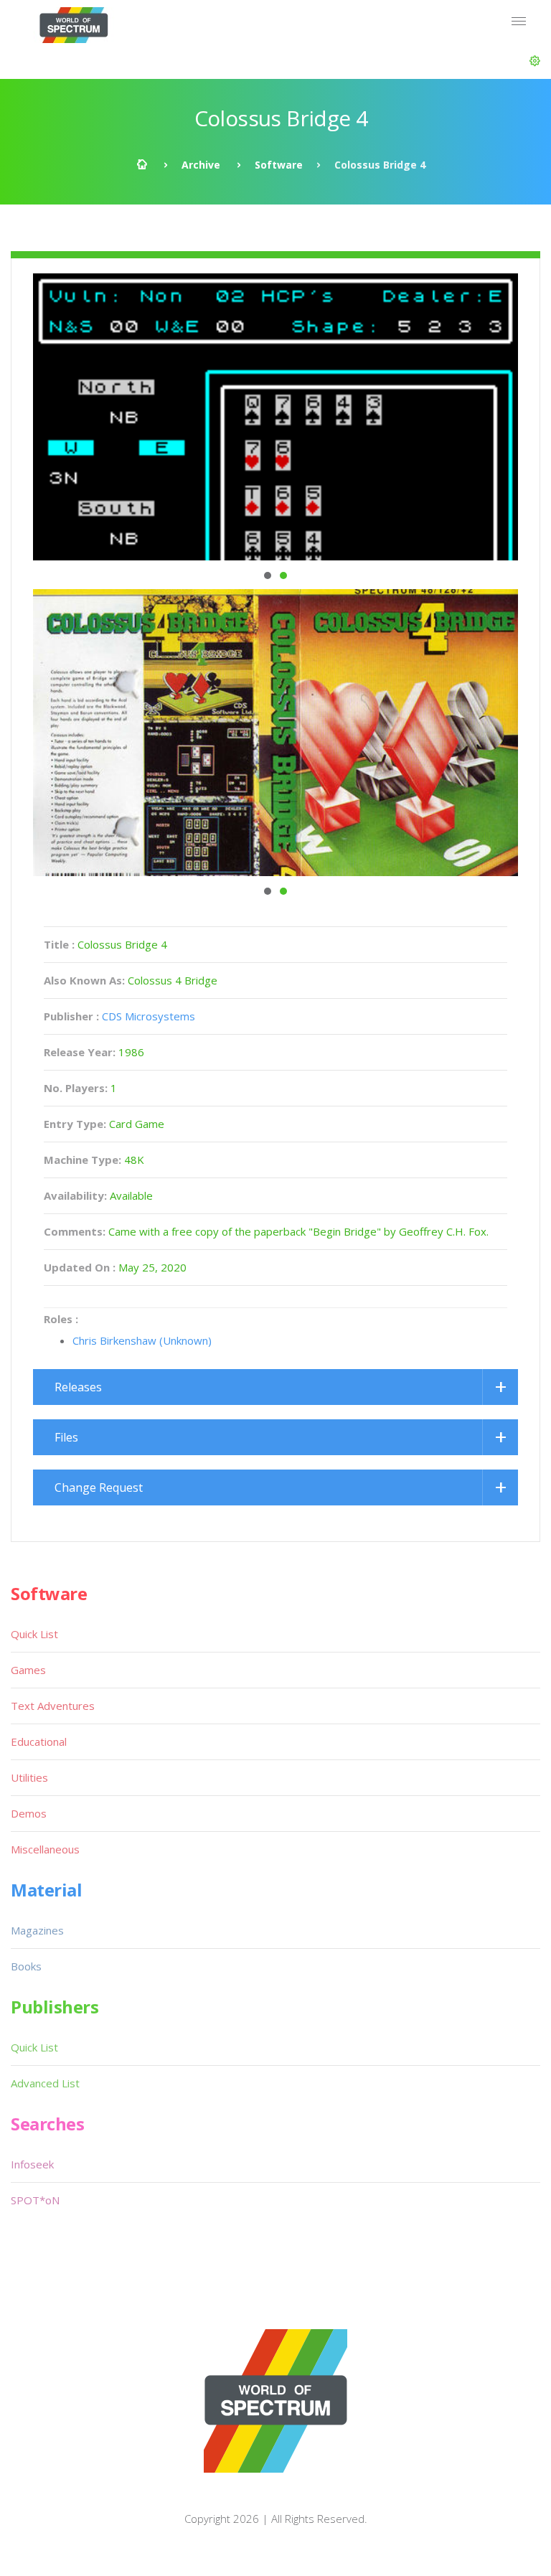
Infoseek (32, 2164)
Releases (78, 1387)
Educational (39, 1741)
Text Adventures (53, 1706)
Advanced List (45, 2083)
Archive (201, 165)
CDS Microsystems (149, 1016)
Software (279, 165)
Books (26, 1966)
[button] (535, 61)
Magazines (37, 1930)
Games (28, 1670)
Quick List (34, 1634)
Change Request (99, 1487)
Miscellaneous (45, 1849)
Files (66, 1437)
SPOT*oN (35, 2200)
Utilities (29, 1777)
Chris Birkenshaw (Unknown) (142, 1340)
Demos (29, 1813)
